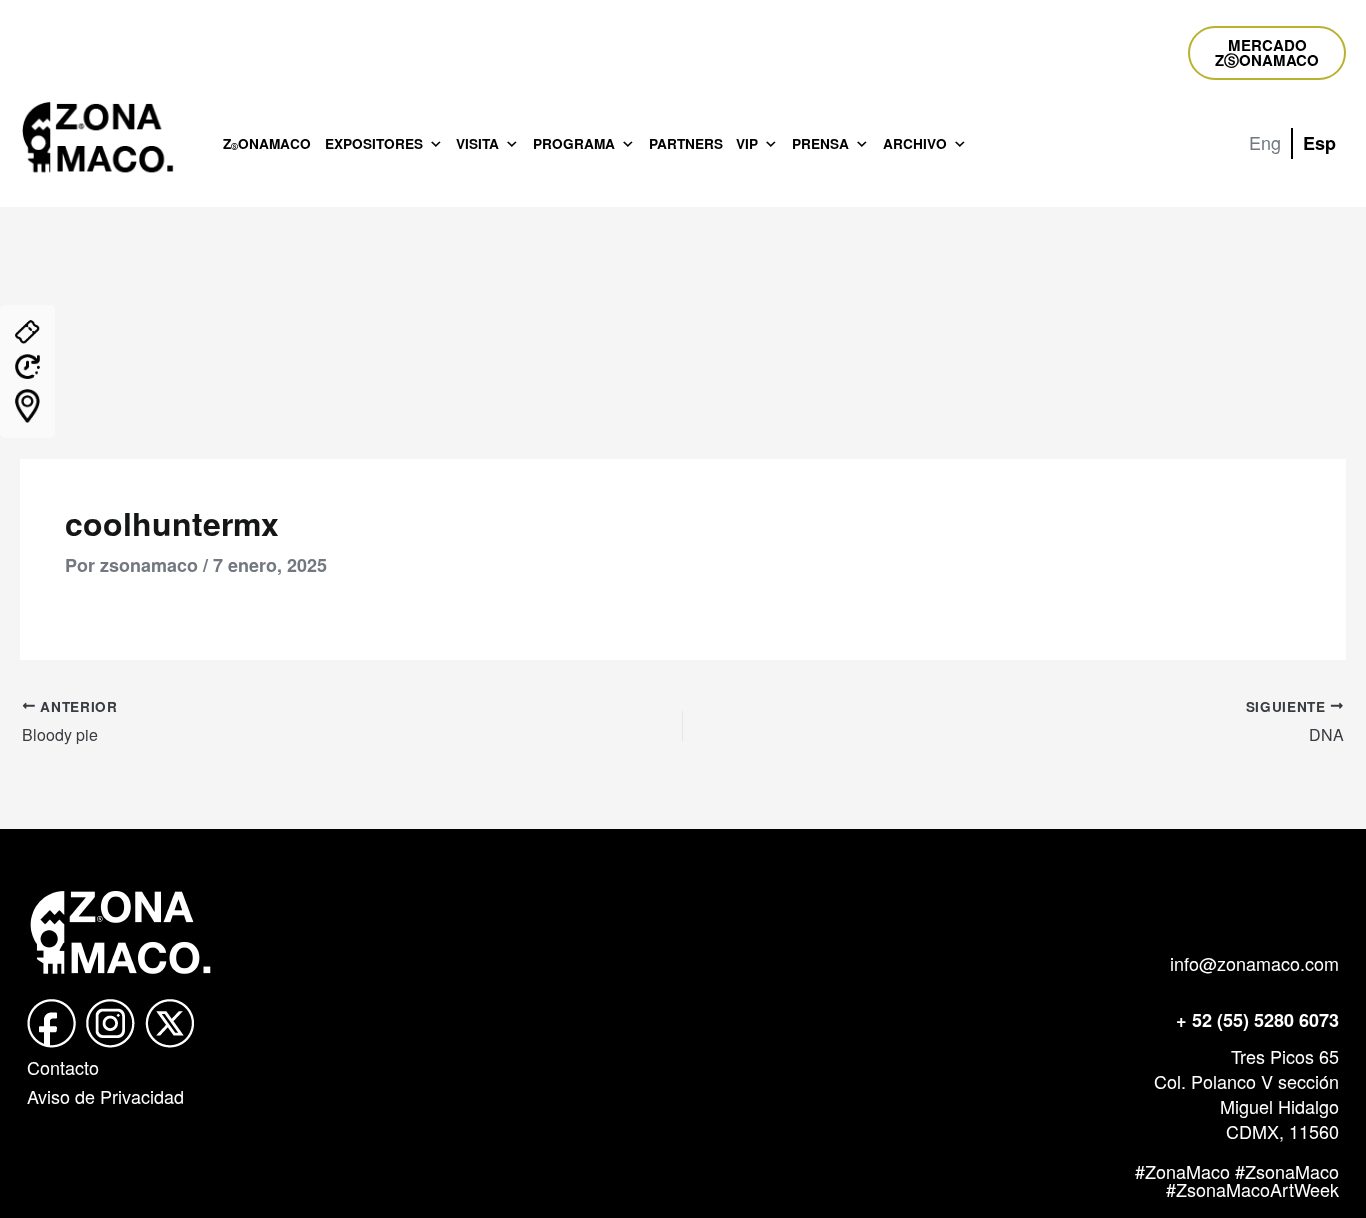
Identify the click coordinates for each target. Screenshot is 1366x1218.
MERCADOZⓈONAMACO (1267, 52)
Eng (1265, 142)
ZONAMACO (267, 143)
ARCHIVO (915, 143)
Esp (1319, 143)
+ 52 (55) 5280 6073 (1257, 1020)
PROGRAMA (574, 143)
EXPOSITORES (374, 143)
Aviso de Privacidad (105, 1096)
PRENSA (820, 143)
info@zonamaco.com (1254, 963)
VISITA (477, 143)
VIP (747, 143)
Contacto (63, 1067)
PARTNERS (686, 143)
